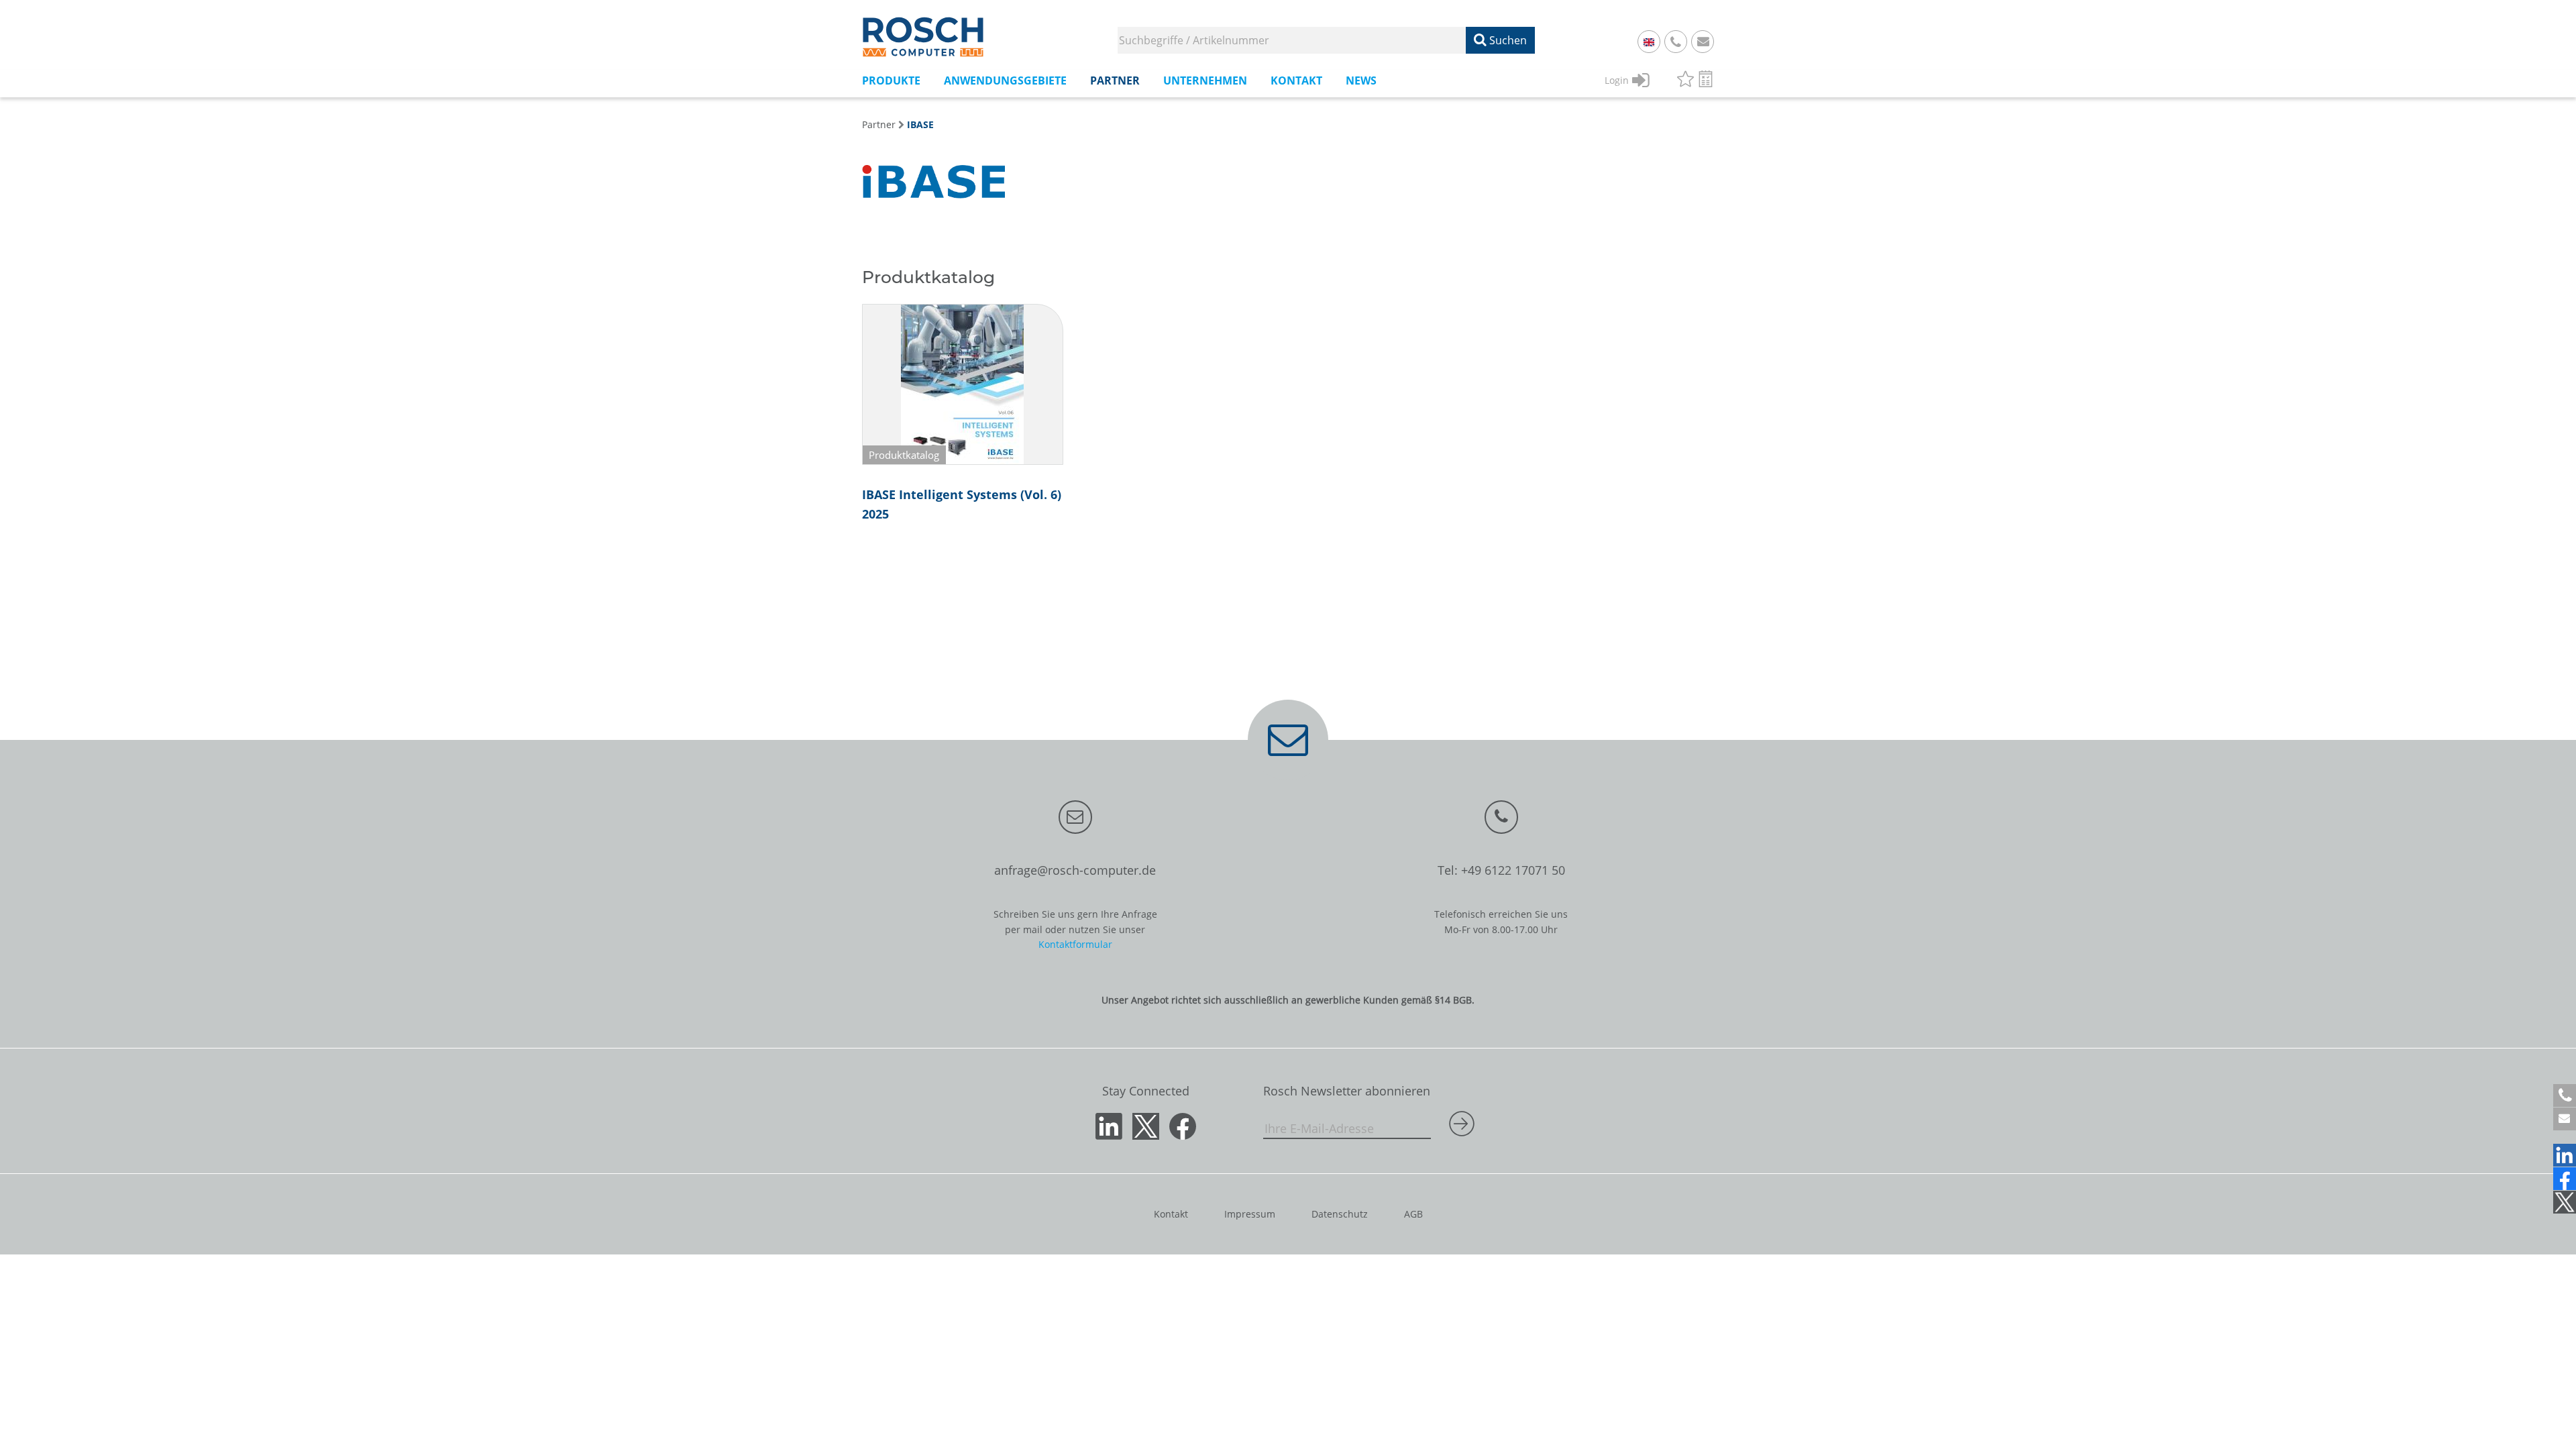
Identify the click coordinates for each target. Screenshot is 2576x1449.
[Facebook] (2565, 1179)
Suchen (1507, 40)
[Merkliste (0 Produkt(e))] (1685, 81)
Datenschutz (1340, 1214)
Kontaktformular (1075, 944)
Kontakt (1171, 1214)
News (1361, 80)
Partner (879, 124)
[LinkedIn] (2565, 1155)
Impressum (1250, 1214)
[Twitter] (2565, 1202)
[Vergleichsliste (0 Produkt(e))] (1706, 81)
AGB (1413, 1214)
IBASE (920, 124)
